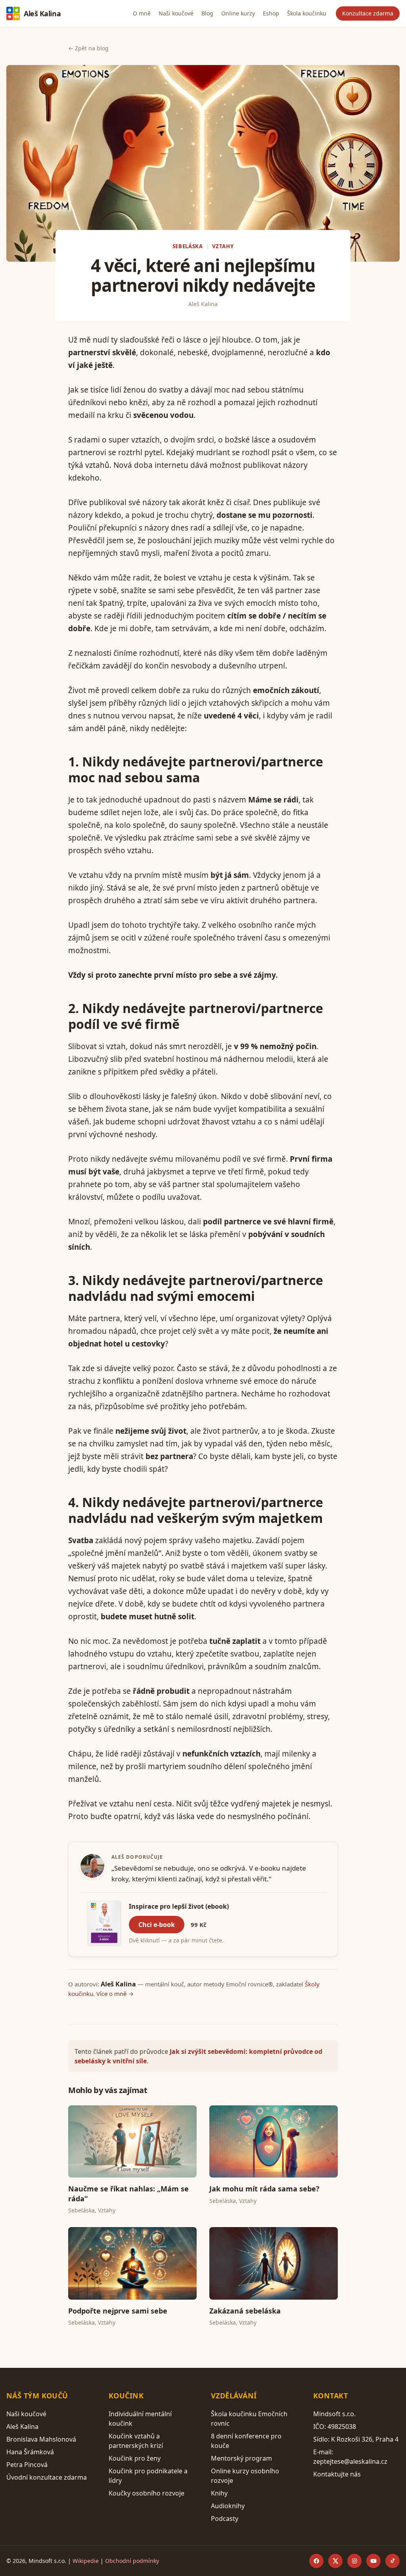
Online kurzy (238, 13)
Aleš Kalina (42, 13)
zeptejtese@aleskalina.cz (350, 2461)
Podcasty (225, 2519)
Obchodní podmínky (132, 2561)
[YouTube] (373, 2561)
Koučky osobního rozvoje (147, 2493)
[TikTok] (393, 2561)
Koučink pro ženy (135, 2458)
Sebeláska (188, 246)
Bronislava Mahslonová (41, 2439)
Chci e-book (157, 1925)
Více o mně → (115, 1994)
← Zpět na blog (88, 48)
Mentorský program (241, 2458)
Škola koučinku (307, 13)
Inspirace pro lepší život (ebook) (179, 1906)
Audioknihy (228, 2506)
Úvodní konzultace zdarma (47, 2477)
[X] (335, 2561)
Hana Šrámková (30, 2452)
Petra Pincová (27, 2465)
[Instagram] (354, 2561)
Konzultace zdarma (368, 13)
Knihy (219, 2493)
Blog (207, 13)
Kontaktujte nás (337, 2474)
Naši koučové (176, 13)
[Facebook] (316, 2561)
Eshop (271, 13)
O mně (142, 13)
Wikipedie (86, 2561)
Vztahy (223, 246)
